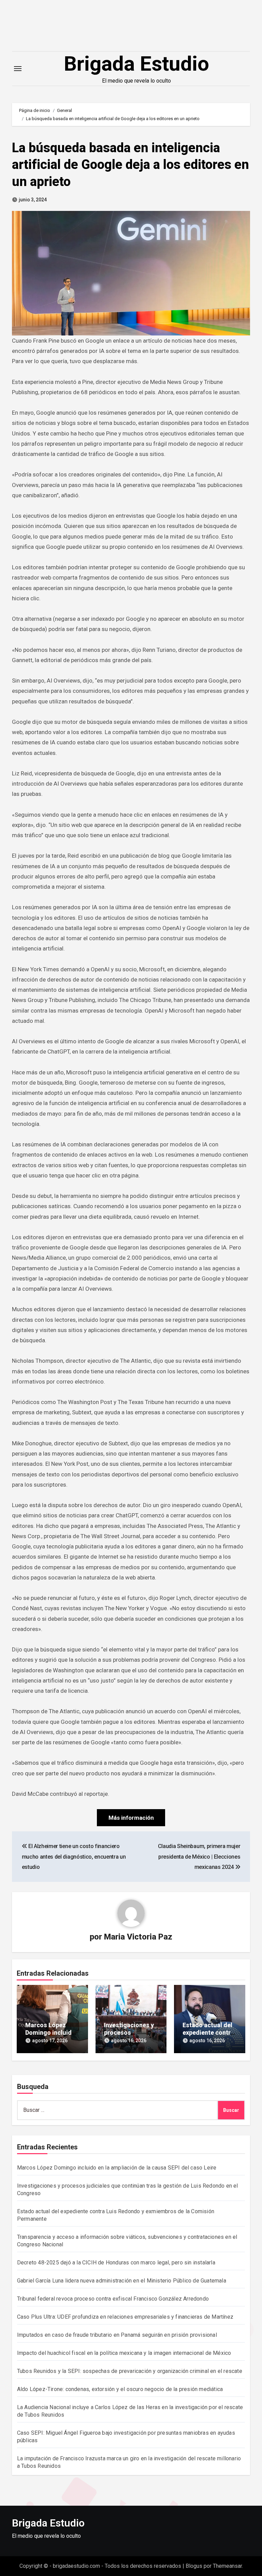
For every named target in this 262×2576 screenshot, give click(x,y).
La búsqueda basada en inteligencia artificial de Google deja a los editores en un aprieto (130, 165)
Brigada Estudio (136, 64)
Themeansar (227, 2566)
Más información (131, 1818)
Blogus (194, 2566)
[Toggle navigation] (18, 69)
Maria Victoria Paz (138, 1937)
